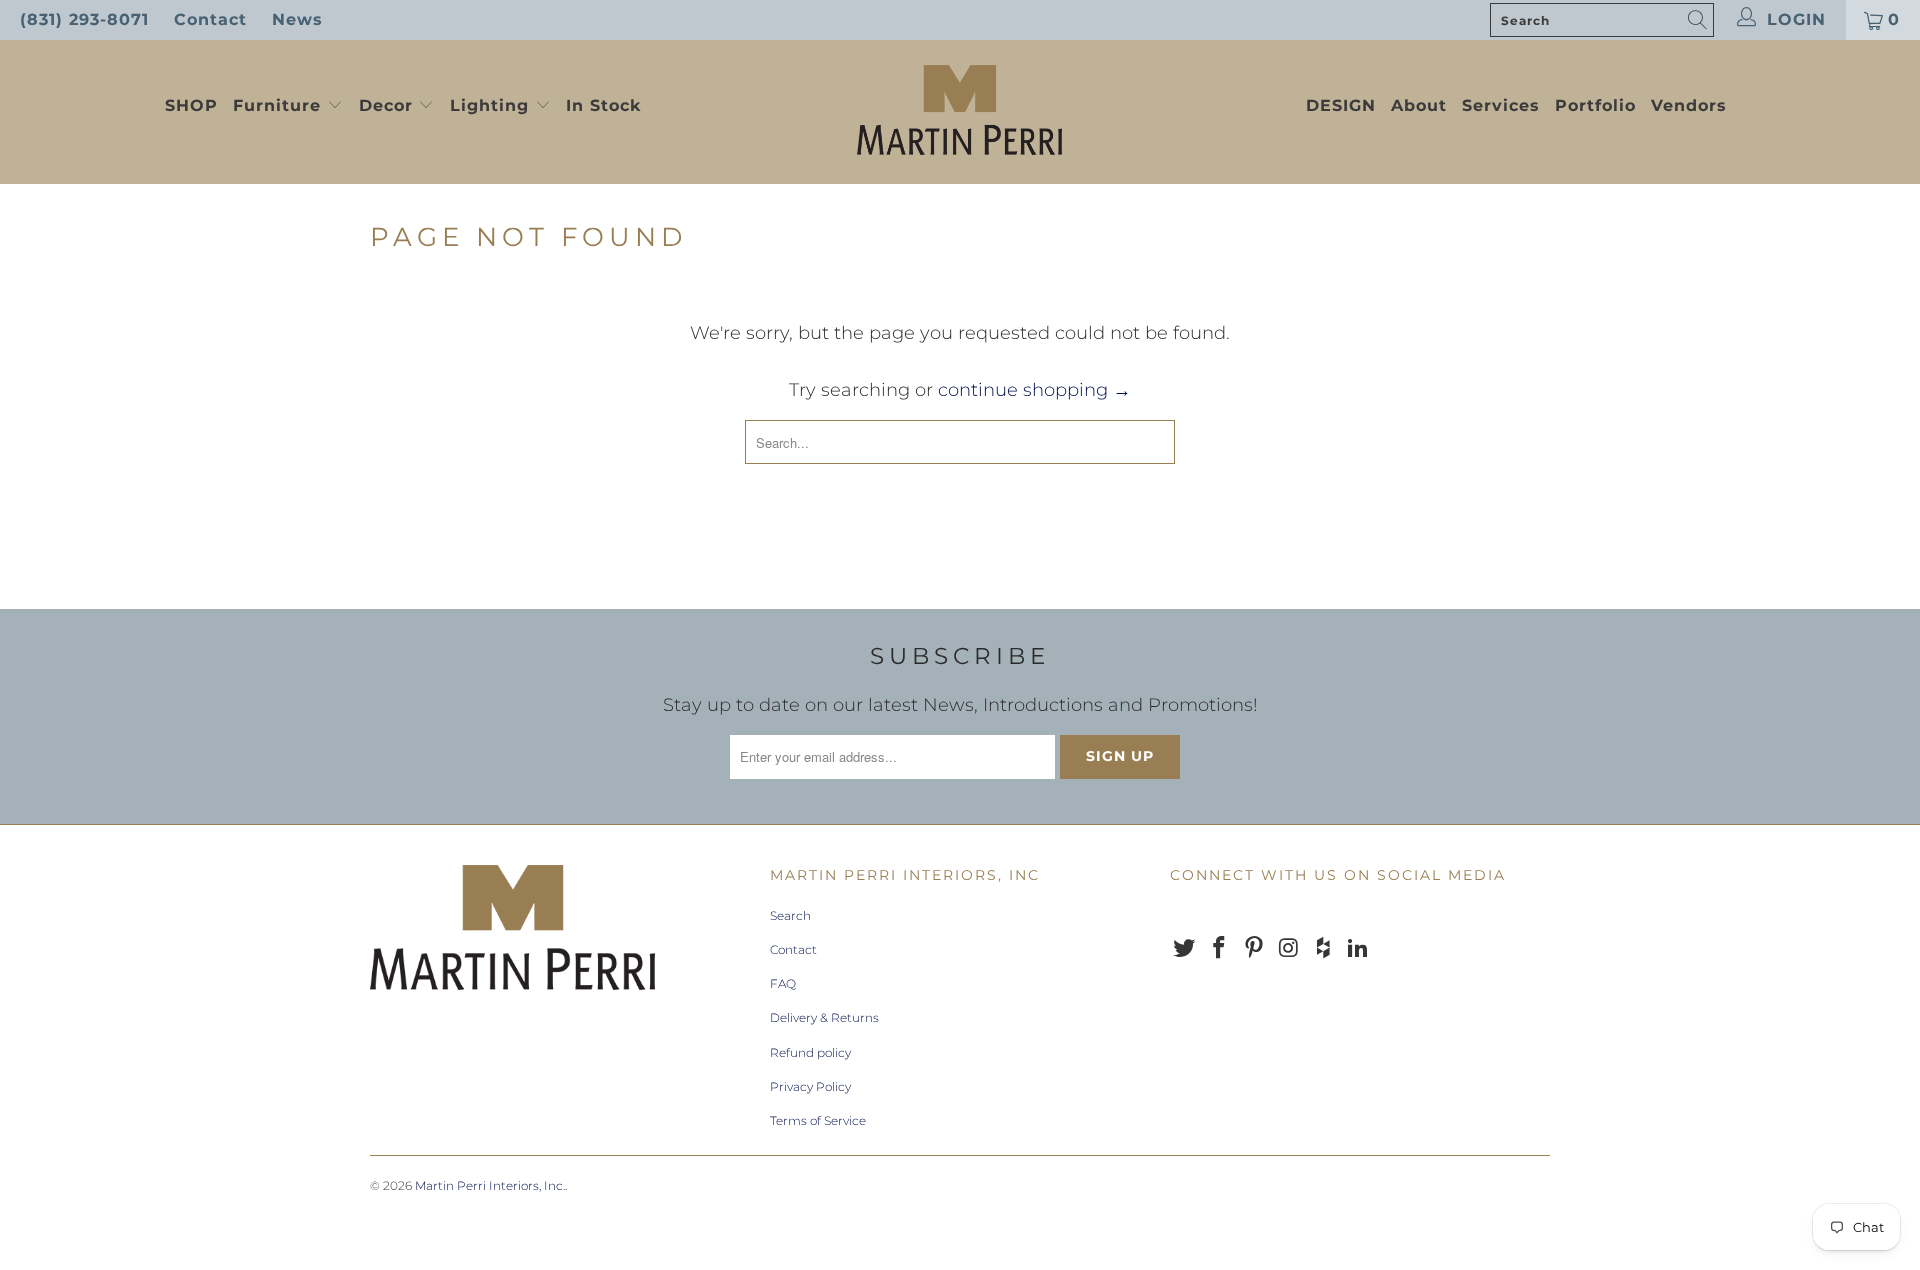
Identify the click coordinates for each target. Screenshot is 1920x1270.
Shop (191, 105)
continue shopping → (1034, 390)
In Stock (603, 105)
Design (1341, 105)
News (297, 19)
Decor (389, 105)
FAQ (783, 983)
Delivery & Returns (824, 1017)
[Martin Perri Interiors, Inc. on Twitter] (1185, 949)
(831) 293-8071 (84, 19)
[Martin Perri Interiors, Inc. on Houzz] (1324, 949)
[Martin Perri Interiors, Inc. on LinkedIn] (1358, 949)
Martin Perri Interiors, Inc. (490, 1185)
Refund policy (810, 1052)
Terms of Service (818, 1120)
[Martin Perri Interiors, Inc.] (959, 112)
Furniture (277, 105)
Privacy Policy (810, 1086)
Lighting (492, 105)
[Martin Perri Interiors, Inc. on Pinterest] (1254, 949)
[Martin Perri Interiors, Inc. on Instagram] (1289, 949)
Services (1501, 105)
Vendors (1689, 105)
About (1419, 105)
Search (790, 915)
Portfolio (1595, 105)
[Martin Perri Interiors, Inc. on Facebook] (1220, 949)
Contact (210, 19)
